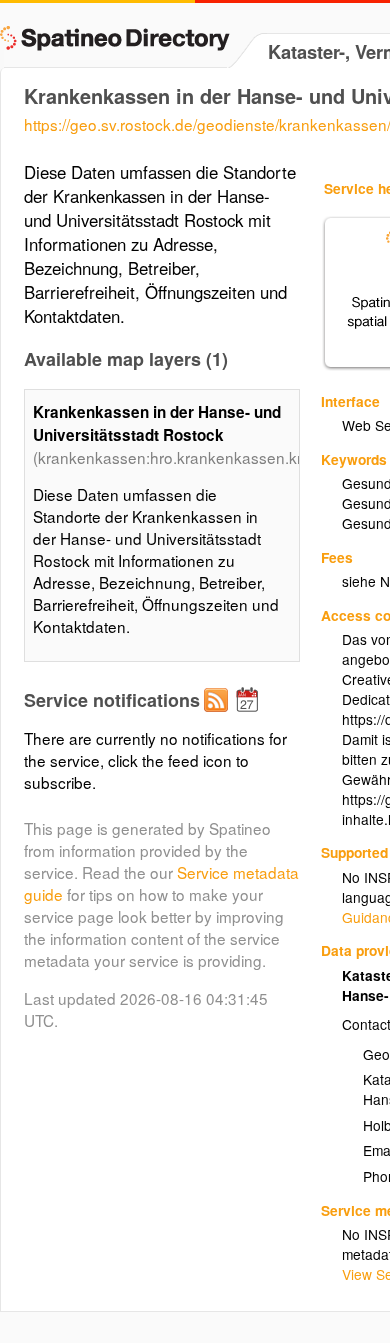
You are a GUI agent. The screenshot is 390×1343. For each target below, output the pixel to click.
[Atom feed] (219, 716)
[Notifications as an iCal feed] (250, 716)
